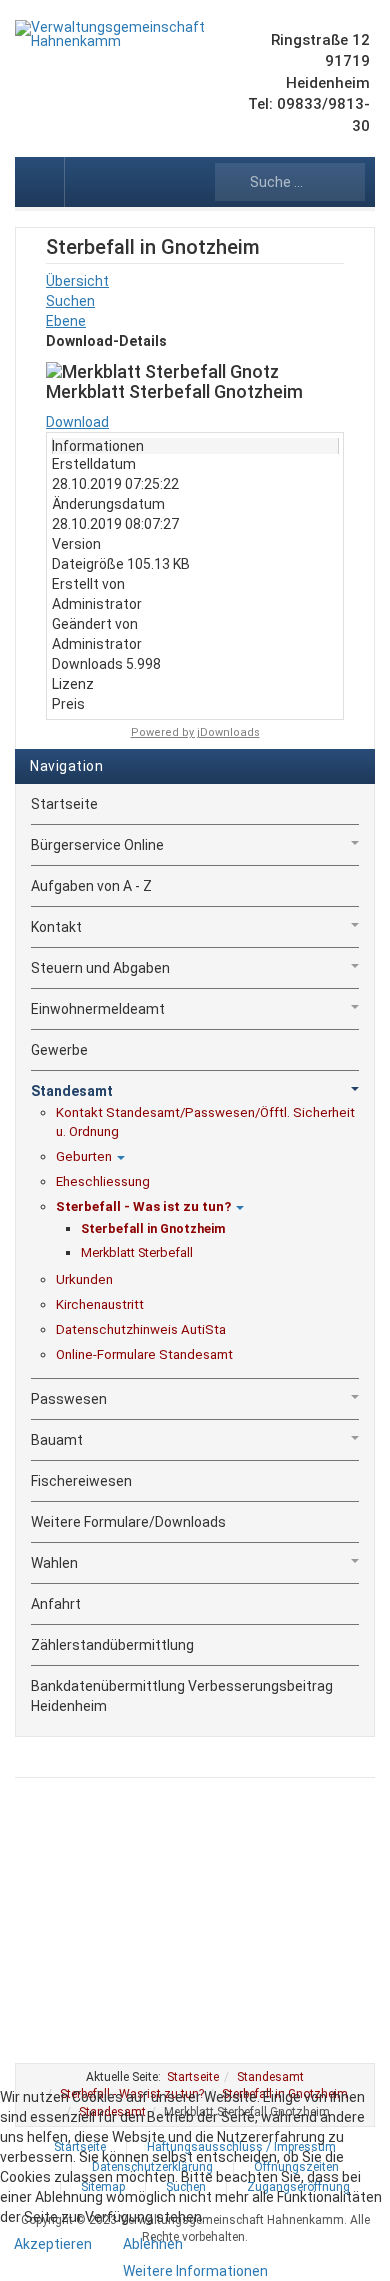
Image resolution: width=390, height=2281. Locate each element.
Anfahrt (56, 1604)
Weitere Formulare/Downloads (128, 1522)
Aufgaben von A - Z (91, 886)
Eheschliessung (103, 1181)
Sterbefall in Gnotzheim (153, 1228)
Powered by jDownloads (195, 732)
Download (77, 422)
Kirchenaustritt (100, 1304)
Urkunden (84, 1279)
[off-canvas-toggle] (40, 182)
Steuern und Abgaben (100, 968)
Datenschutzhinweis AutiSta (141, 1329)
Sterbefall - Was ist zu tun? (143, 1206)
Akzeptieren (53, 2244)
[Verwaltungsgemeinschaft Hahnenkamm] (114, 34)
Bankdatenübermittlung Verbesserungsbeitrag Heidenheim (182, 1696)
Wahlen (54, 1563)
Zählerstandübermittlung (112, 1645)
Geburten (84, 1156)
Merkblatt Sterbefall (137, 1252)
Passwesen (69, 1399)
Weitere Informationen (195, 2271)
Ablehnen (153, 2244)
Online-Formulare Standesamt (144, 1354)
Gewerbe (59, 1050)
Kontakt (56, 927)
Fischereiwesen (81, 1481)
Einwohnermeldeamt (98, 1009)
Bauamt (57, 1440)
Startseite (64, 804)
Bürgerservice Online (97, 845)
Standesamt (72, 1091)
